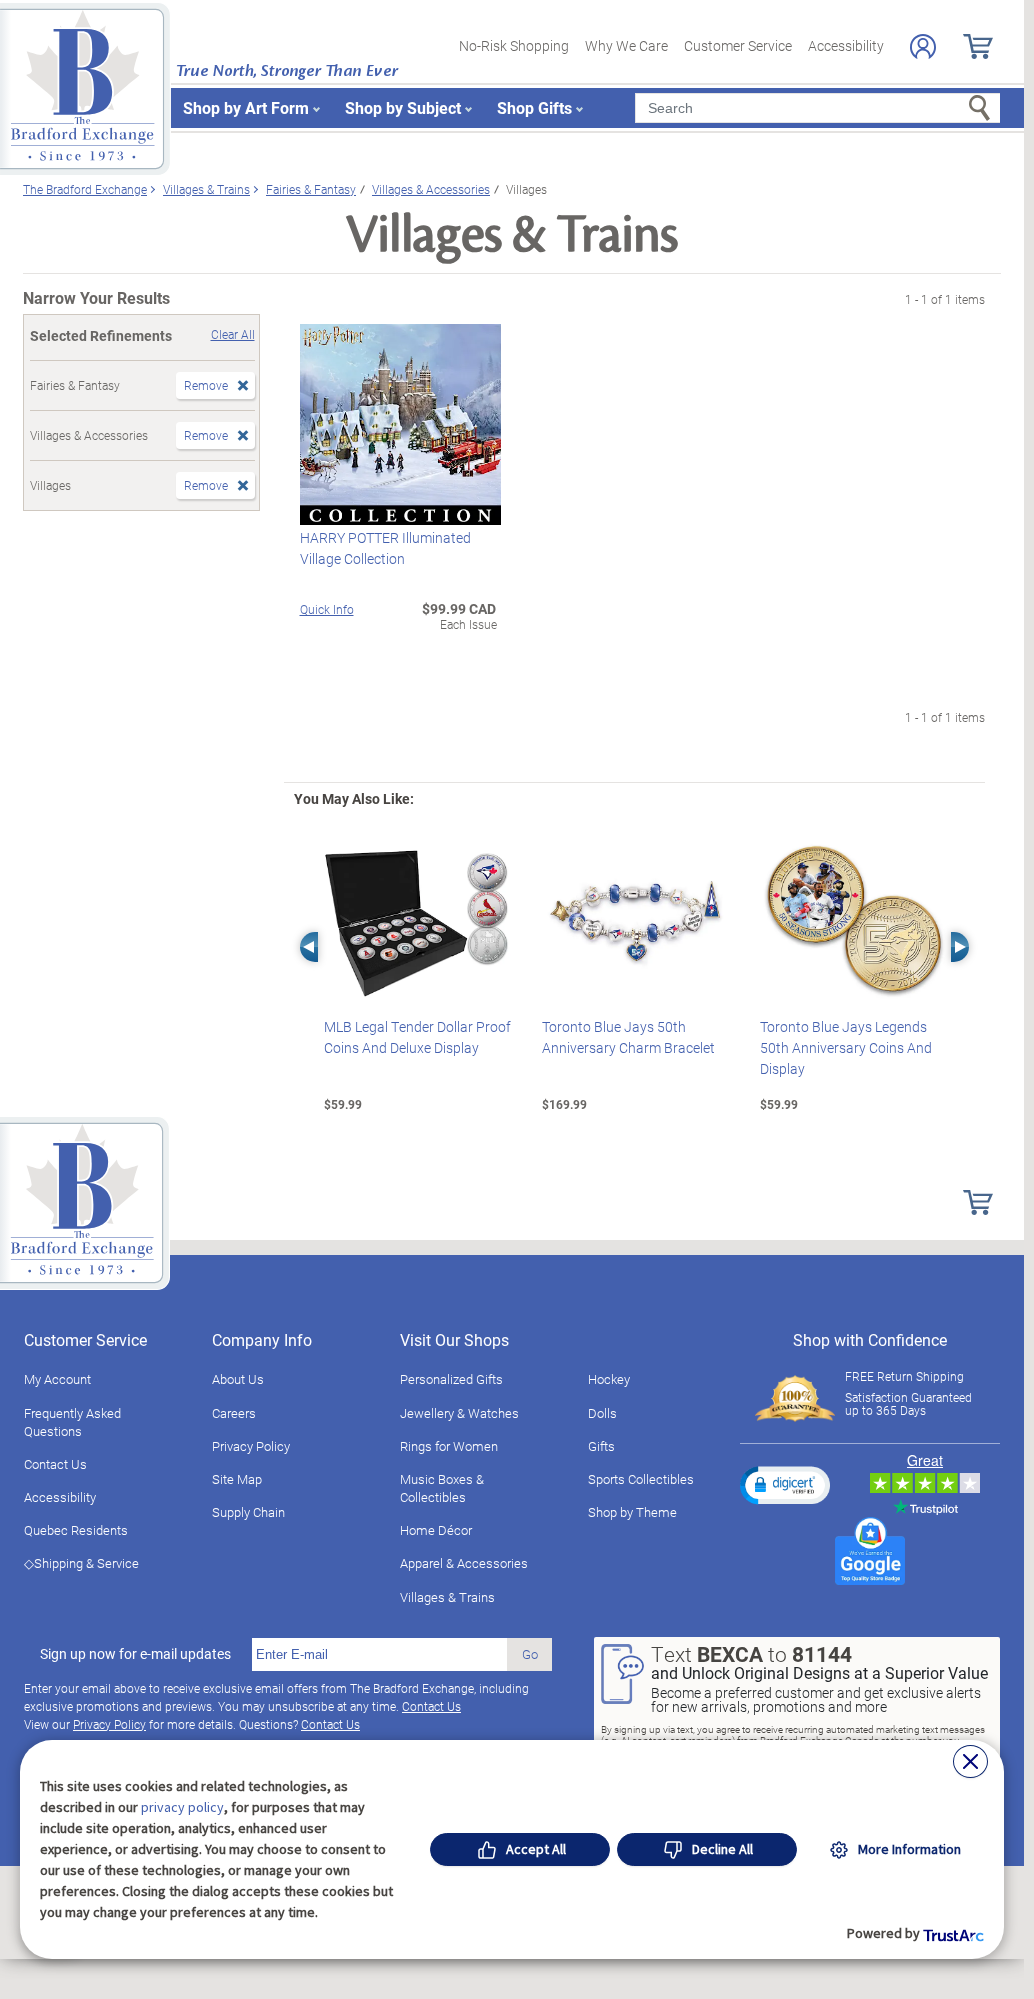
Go (530, 1654)
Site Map (237, 1479)
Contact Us (55, 1464)
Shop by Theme (632, 1512)
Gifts (601, 1446)
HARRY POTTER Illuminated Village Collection (385, 548)
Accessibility (846, 45)
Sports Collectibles (641, 1479)
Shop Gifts (534, 107)
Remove (206, 385)
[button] (785, 1485)
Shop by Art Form (246, 107)
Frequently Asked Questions (72, 1422)
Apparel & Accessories (464, 1563)
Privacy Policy (251, 1446)
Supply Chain (248, 1512)
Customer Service (738, 45)
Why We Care (626, 45)
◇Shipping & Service (81, 1563)
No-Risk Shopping (514, 45)
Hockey (609, 1379)
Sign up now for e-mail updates (135, 1654)
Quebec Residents (76, 1530)
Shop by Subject (403, 107)
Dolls (602, 1413)
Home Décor (436, 1530)
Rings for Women (449, 1446)
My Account (57, 1379)
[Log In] (923, 46)
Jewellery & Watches (459, 1413)
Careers (234, 1413)
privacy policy (182, 1807)
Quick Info (327, 609)
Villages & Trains (447, 1597)
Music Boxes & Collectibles (442, 1488)
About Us (238, 1379)
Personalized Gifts (451, 1379)
